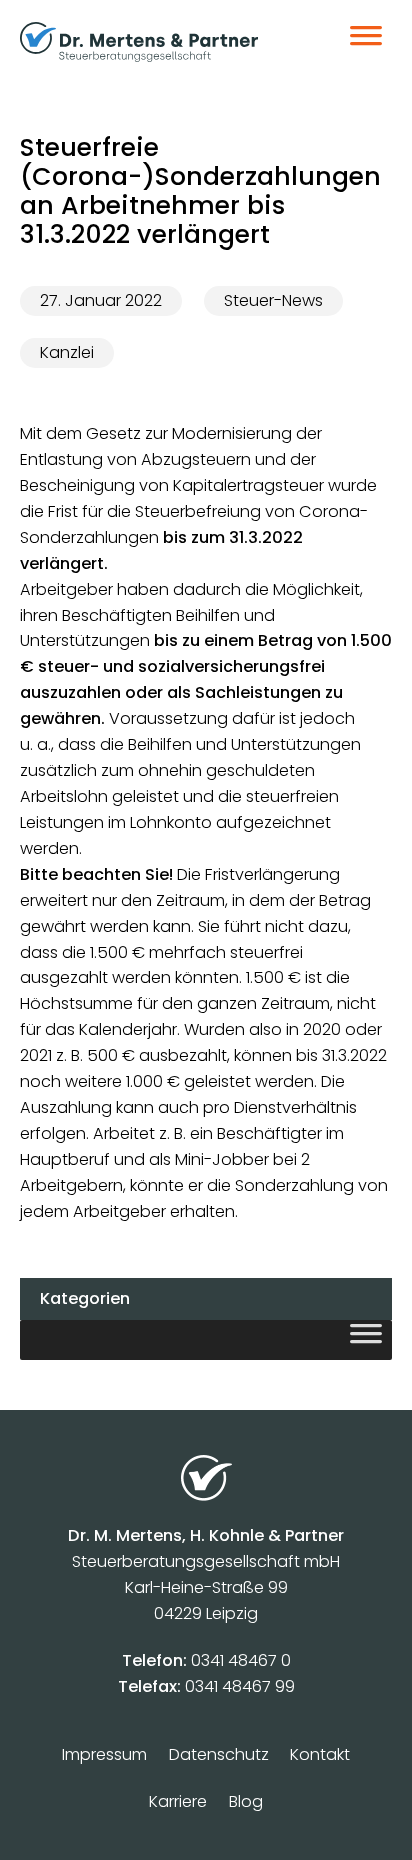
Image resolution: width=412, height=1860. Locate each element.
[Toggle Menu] (366, 42)
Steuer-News (273, 300)
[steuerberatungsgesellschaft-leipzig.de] (160, 42)
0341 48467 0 (241, 1660)
